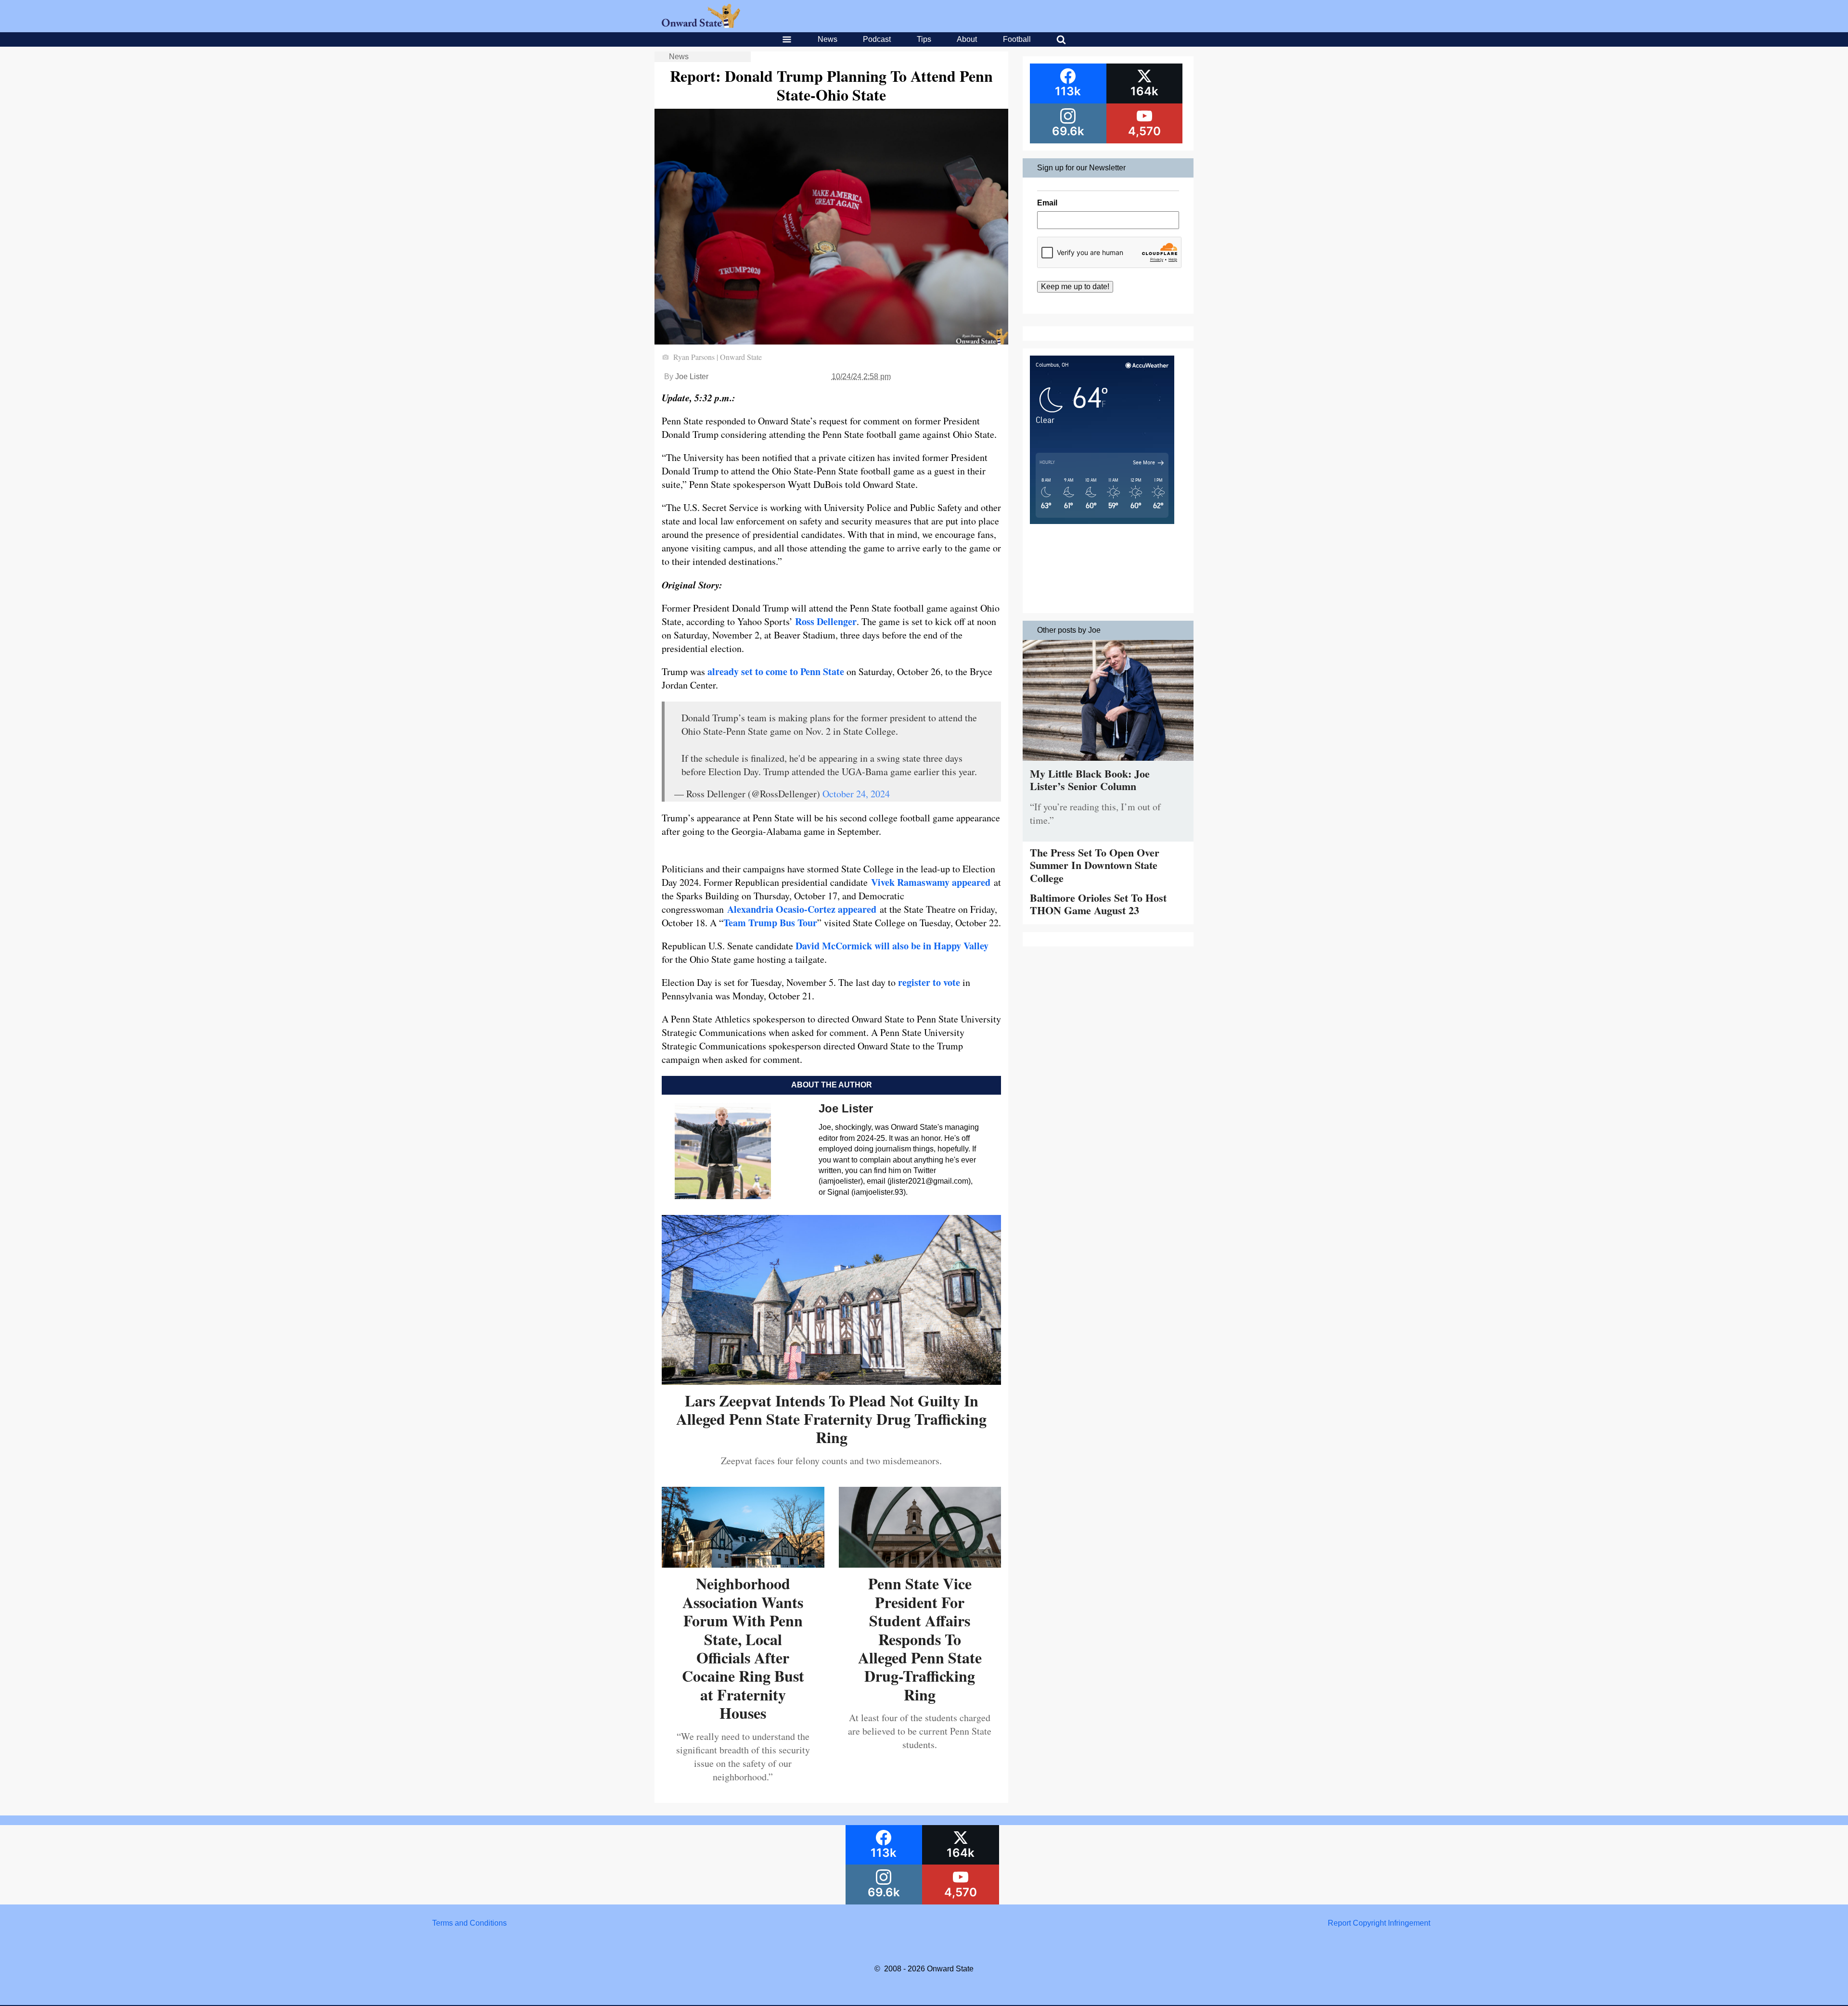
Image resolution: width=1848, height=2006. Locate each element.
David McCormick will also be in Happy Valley (892, 946)
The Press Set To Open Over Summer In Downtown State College (1095, 865)
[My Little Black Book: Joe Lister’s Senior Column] (1108, 763)
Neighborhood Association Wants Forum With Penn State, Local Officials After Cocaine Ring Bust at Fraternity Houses (743, 1648)
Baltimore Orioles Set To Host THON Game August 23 (1098, 904)
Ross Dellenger (826, 621)
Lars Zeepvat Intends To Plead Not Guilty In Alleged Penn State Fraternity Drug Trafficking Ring (831, 1419)
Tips (924, 39)
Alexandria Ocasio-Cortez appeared (802, 909)
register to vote (929, 982)
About (967, 39)
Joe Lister (692, 377)
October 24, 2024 (856, 794)
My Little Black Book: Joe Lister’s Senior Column (1090, 780)
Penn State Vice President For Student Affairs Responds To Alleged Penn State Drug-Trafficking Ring (920, 1639)
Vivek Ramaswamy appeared (931, 882)
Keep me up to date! (1075, 287)
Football (1017, 39)
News (828, 39)
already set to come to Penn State (776, 671)
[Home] (701, 25)
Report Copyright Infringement (1379, 1923)
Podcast (877, 39)
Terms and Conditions (469, 1923)
